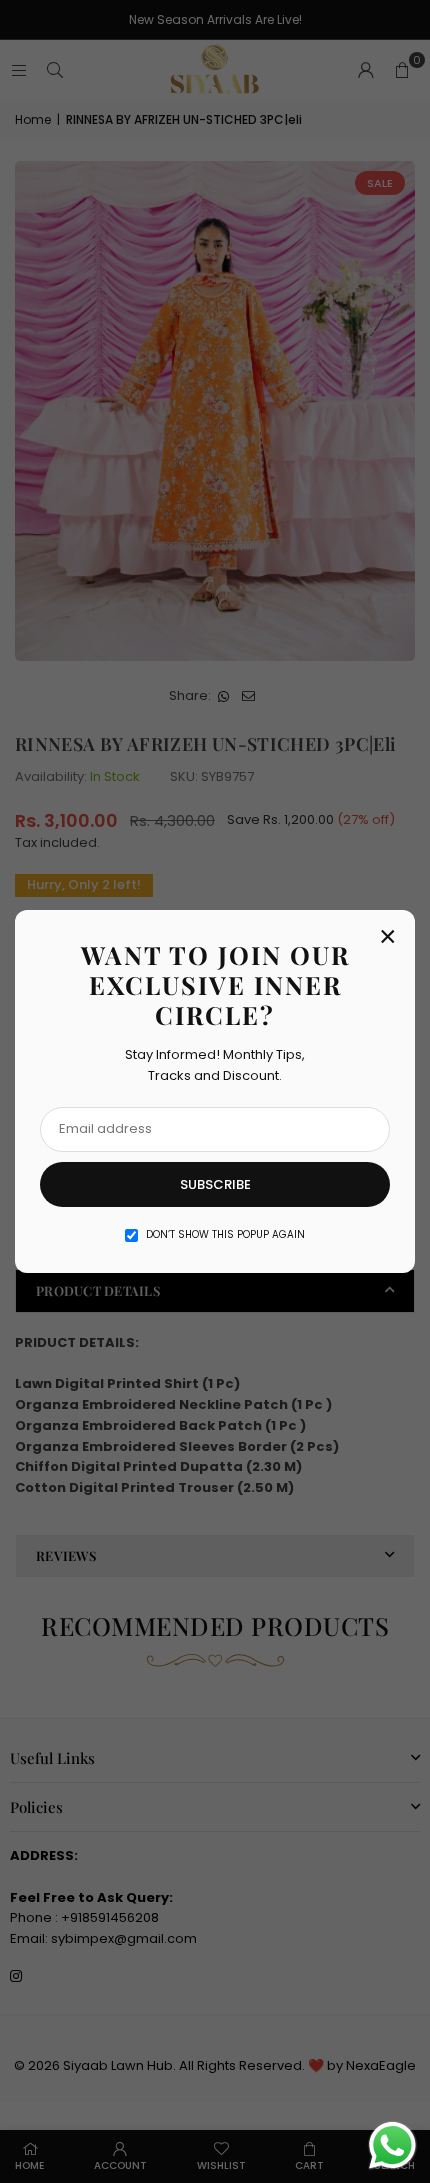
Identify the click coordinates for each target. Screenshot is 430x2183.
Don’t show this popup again (225, 1234)
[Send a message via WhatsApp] (392, 2145)
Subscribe (215, 1184)
